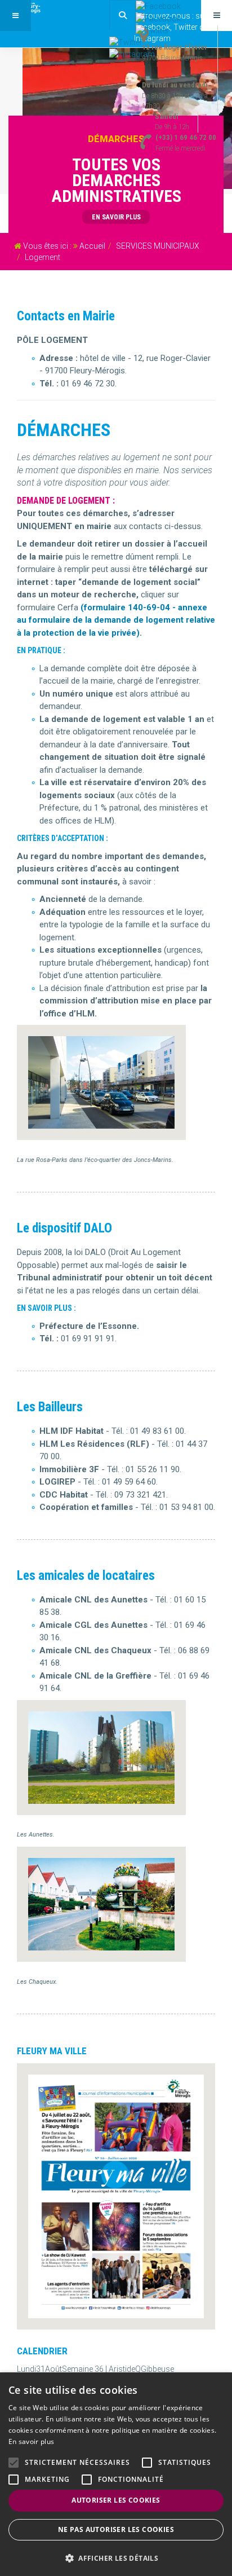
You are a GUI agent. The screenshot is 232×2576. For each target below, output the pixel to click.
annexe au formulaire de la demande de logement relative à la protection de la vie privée (116, 620)
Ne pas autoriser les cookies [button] (116, 2529)
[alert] (116, 2474)
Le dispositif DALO (64, 1228)
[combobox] (122, 15)
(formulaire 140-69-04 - (129, 607)
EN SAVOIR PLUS (116, 217)
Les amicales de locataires (86, 1576)
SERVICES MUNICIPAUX (158, 246)
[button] (116, 2558)
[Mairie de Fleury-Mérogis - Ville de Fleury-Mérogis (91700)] (45, 8)
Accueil (92, 246)
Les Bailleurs (50, 1407)
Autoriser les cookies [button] (116, 2500)
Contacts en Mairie (66, 316)
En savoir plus (31, 2441)
